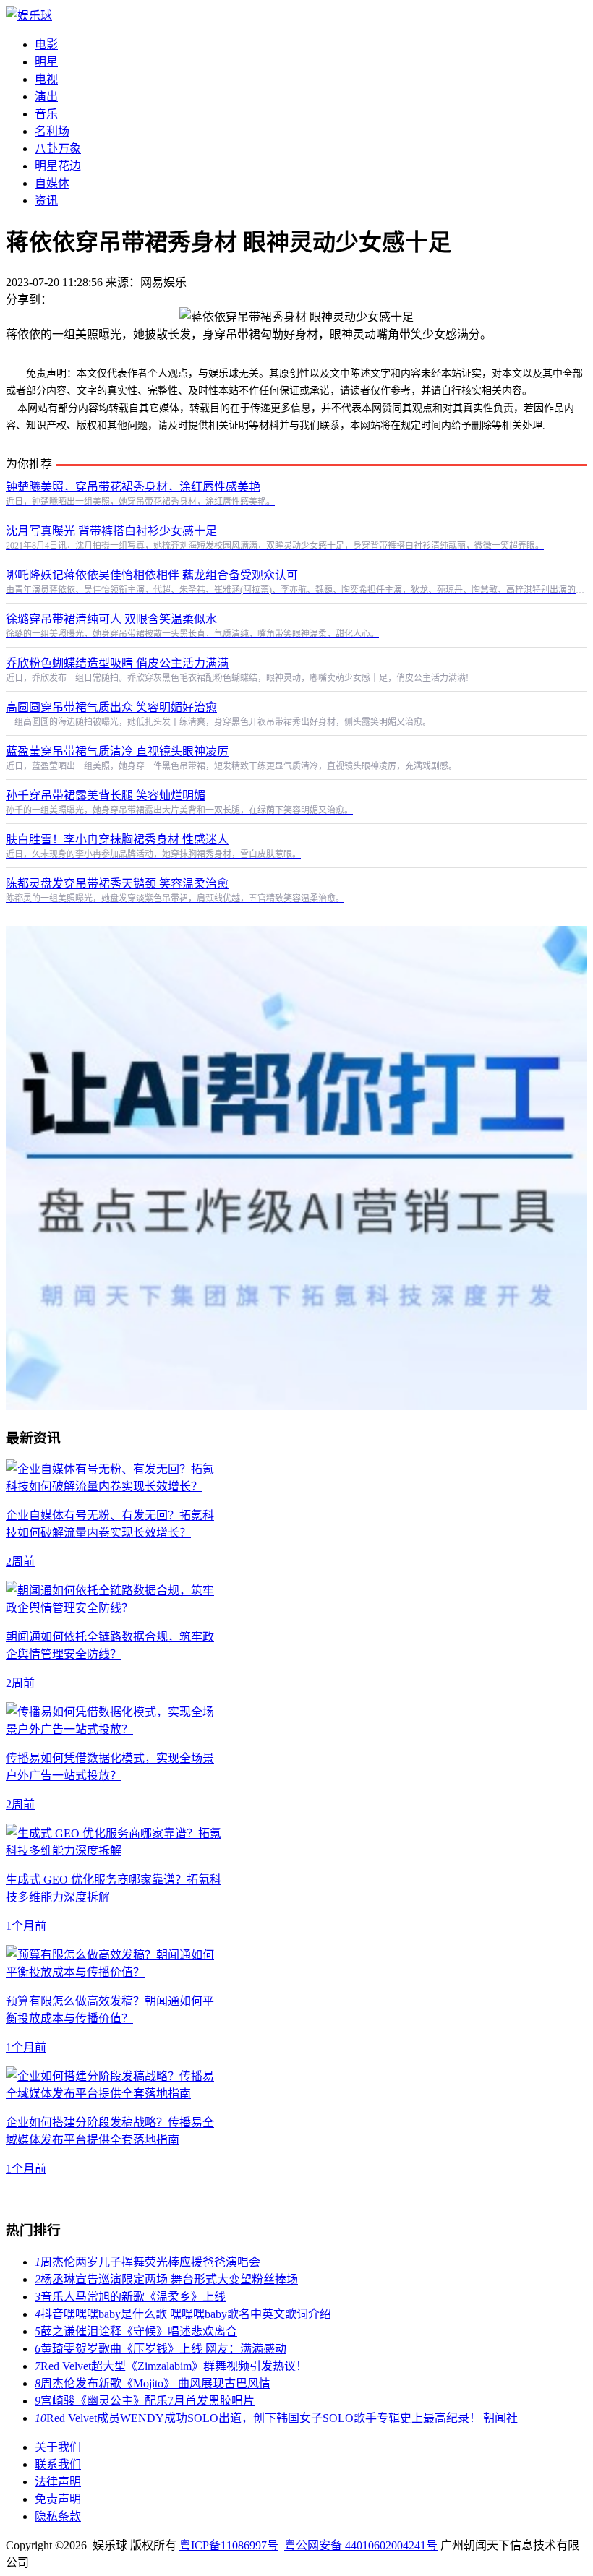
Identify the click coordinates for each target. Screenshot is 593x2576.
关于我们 (58, 2447)
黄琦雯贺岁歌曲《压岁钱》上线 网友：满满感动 (161, 2349)
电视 (46, 79)
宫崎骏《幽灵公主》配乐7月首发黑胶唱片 (145, 2401)
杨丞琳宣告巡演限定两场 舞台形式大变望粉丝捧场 (166, 2279)
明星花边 (58, 166)
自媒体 (52, 183)
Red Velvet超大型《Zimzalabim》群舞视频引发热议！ (171, 2366)
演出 (46, 96)
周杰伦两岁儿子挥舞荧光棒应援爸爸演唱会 (148, 2262)
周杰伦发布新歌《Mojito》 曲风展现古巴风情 (153, 2383)
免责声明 (58, 2499)
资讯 (46, 201)
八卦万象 (58, 149)
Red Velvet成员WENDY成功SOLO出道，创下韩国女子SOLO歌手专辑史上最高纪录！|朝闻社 (276, 2418)
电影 (46, 44)
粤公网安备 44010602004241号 (361, 2545)
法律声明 (58, 2482)
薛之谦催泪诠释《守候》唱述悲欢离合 (136, 2331)
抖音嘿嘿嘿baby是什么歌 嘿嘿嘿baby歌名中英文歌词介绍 (183, 2314)
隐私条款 (58, 2516)
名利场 (52, 131)
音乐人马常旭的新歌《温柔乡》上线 (130, 2297)
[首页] (29, 16)
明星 (46, 62)
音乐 (46, 114)
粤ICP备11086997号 (229, 2545)
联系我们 (58, 2464)
